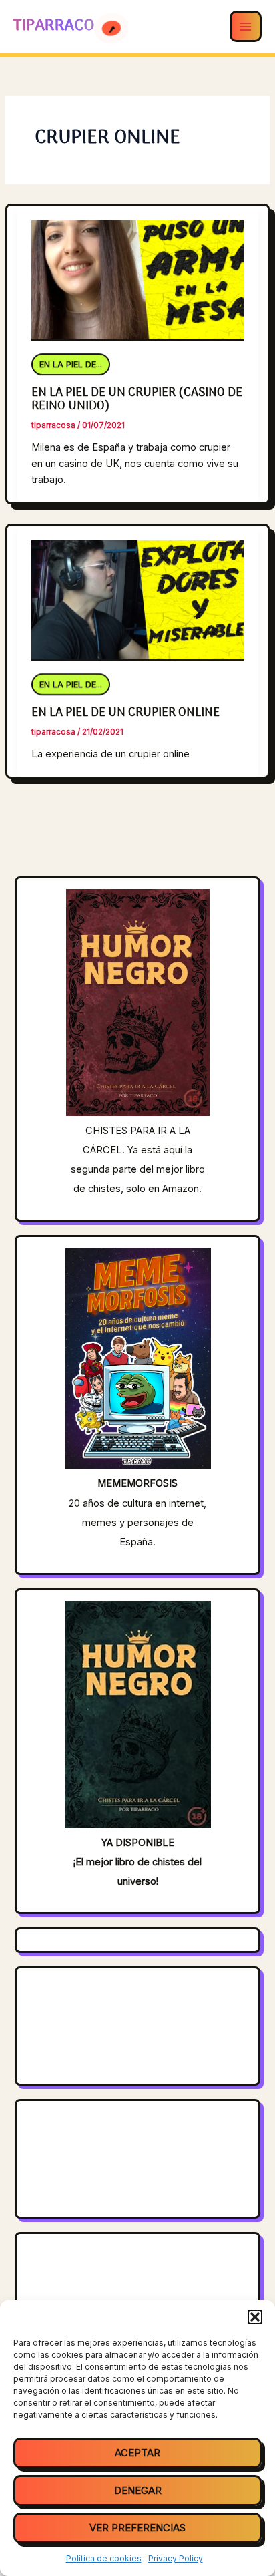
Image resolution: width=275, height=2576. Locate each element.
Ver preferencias (137, 2528)
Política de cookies (104, 2558)
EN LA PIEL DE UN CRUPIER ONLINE (125, 713)
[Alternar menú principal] (246, 27)
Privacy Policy (176, 2558)
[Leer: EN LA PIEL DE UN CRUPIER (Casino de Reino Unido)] (137, 272)
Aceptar (137, 2453)
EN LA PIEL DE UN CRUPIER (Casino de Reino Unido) (137, 399)
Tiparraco (56, 26)
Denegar (138, 2490)
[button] (255, 2317)
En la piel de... (71, 366)
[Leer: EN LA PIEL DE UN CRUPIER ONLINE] (137, 593)
